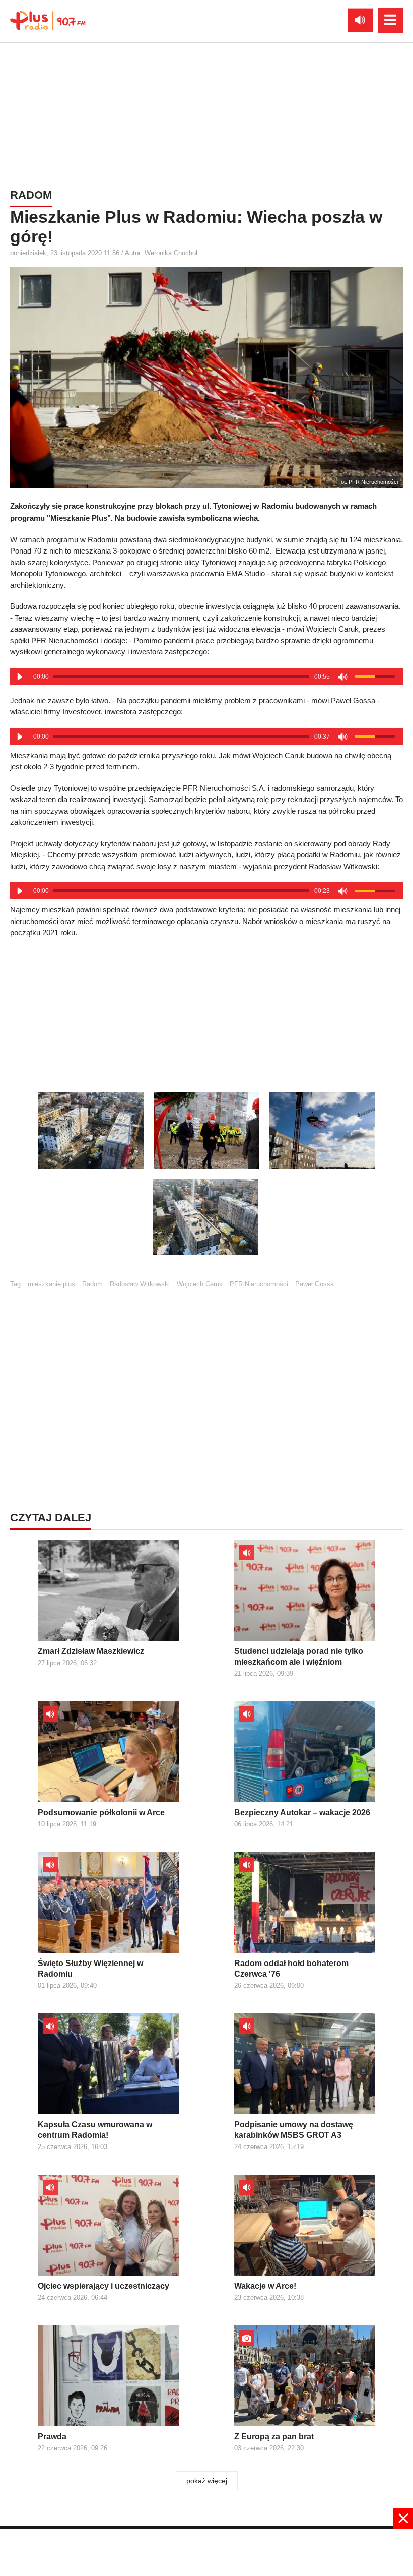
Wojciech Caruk (200, 1284)
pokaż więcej (207, 2481)
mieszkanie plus (51, 1284)
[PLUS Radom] (48, 20)
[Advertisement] (206, 113)
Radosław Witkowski (140, 1284)
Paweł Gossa (315, 1284)
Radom (92, 1284)
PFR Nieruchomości (259, 1284)
